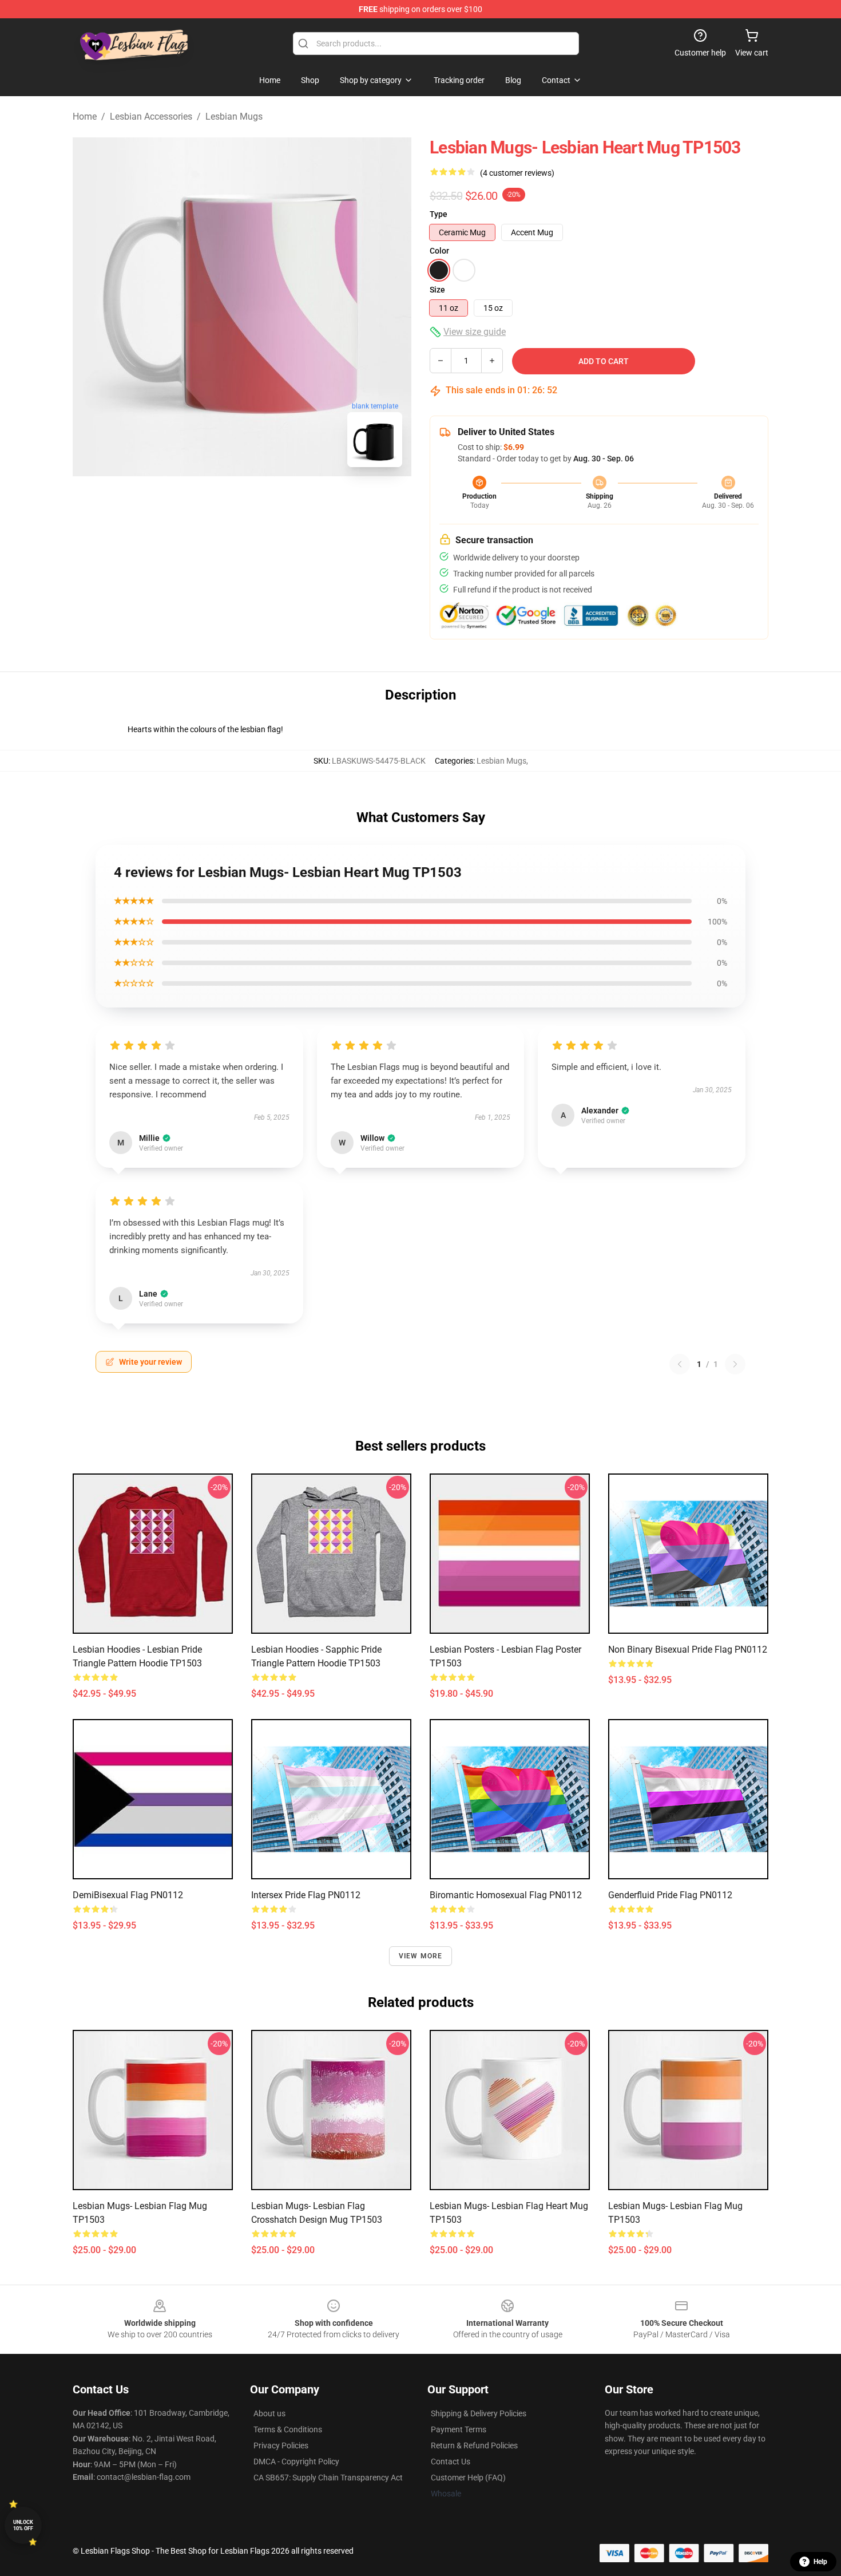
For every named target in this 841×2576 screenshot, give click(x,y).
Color (439, 251)
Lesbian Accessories (151, 116)
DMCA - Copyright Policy (296, 2462)
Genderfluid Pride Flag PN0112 (670, 1895)
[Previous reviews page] (680, 1364)
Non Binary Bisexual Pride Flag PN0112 (688, 1649)
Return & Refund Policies (474, 2445)
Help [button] (820, 2562)
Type (439, 214)
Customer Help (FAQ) (468, 2478)
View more (421, 1956)
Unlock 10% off (23, 2525)
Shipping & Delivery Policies (479, 2413)
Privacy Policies (281, 2445)
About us (269, 2413)
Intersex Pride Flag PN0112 (306, 1895)
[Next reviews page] (735, 1364)
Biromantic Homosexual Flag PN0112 (506, 1895)
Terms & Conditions (288, 2429)
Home (85, 116)
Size (437, 290)
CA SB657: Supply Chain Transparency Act (328, 2478)
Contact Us (451, 2462)
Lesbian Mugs (234, 116)
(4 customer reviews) (517, 173)
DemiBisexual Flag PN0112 (128, 1895)
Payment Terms (459, 2429)
